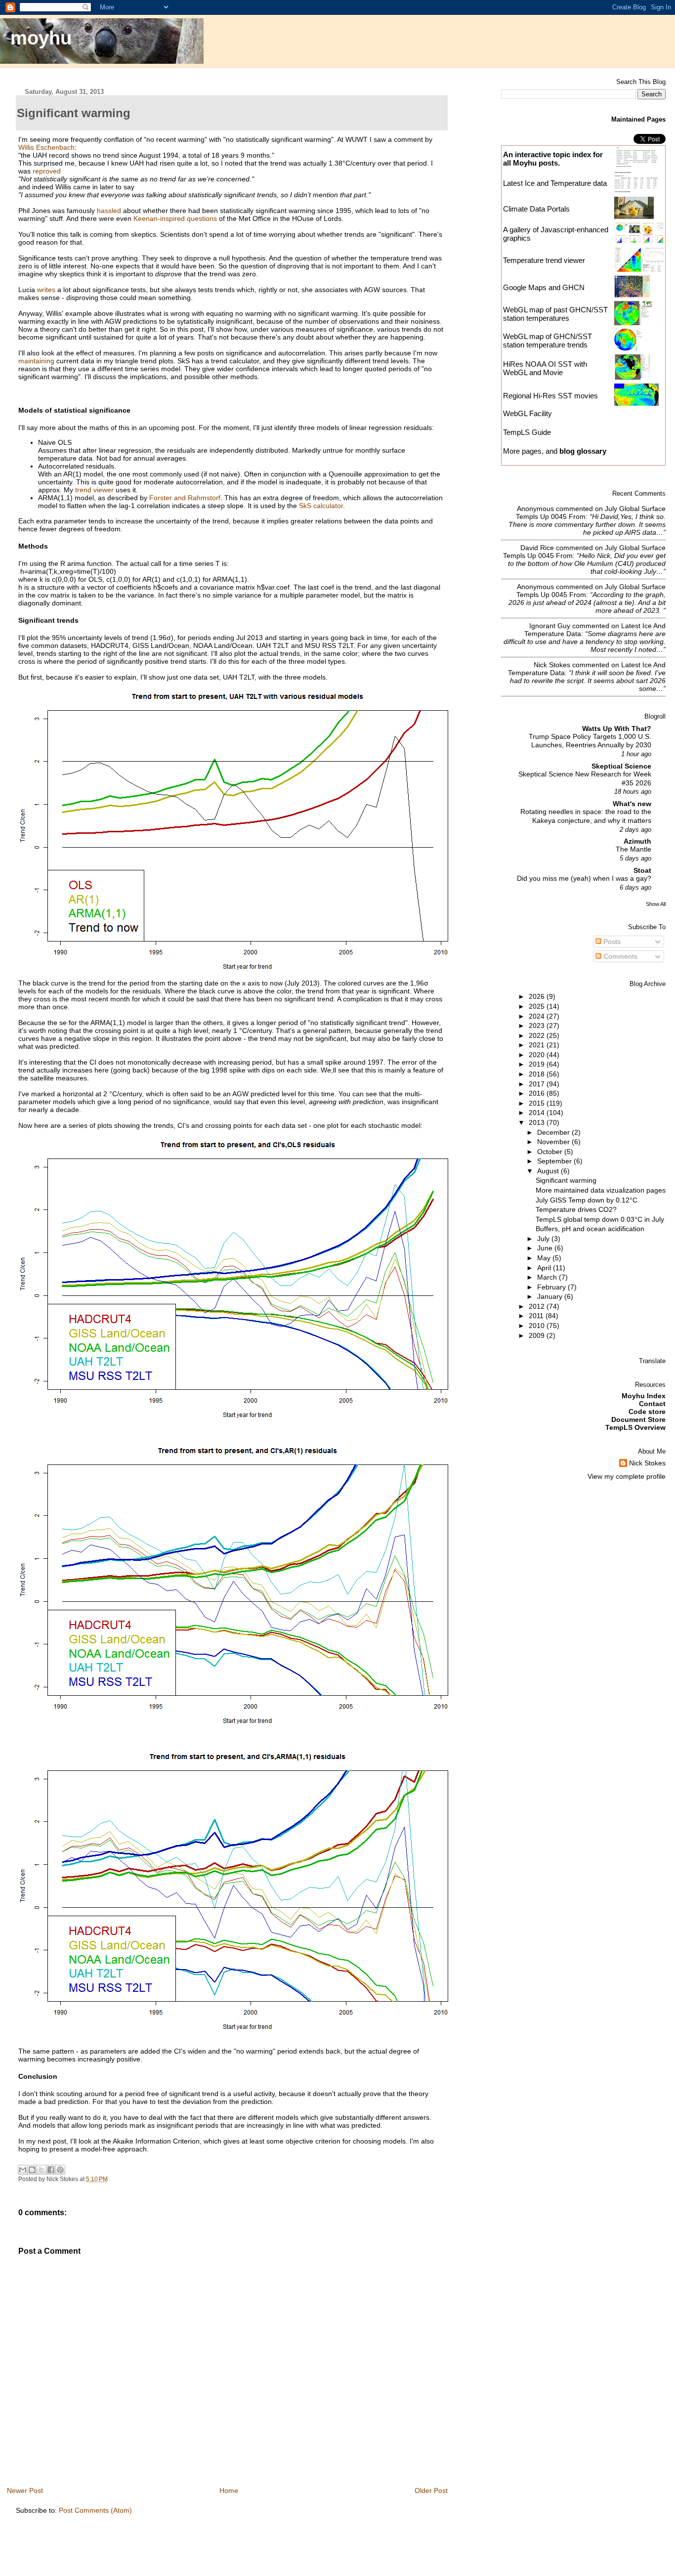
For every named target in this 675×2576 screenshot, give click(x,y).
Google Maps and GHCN (544, 287)
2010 (538, 1326)
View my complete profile (627, 1476)
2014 (538, 1113)
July (544, 1239)
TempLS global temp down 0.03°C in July (600, 1219)
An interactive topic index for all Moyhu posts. (553, 159)
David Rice (537, 548)
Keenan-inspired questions (175, 218)
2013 (538, 1122)
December (554, 1132)
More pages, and (555, 451)
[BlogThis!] (32, 2170)
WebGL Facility (527, 413)
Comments (619, 956)
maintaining (36, 361)
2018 (538, 1074)
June (546, 1248)
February (552, 1287)
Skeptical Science (621, 766)
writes (46, 290)
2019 (538, 1064)
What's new (632, 804)
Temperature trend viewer (544, 260)
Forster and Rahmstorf (185, 498)
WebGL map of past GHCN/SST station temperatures (555, 314)
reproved (47, 171)
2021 (538, 1045)
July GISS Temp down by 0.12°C (587, 1200)
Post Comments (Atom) (95, 2510)
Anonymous (535, 509)
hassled (109, 211)
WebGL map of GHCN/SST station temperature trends (548, 341)
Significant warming (566, 1180)
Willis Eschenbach (46, 147)
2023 (538, 1026)
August (549, 1171)
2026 (538, 996)
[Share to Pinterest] (60, 2170)
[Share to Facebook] (51, 2170)
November (554, 1142)
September (555, 1161)
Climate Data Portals (536, 209)
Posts (611, 942)
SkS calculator (321, 506)
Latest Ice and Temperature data (556, 183)
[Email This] (23, 2170)
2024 (538, 1016)
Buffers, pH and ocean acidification (590, 1229)
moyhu (41, 38)
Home (229, 2490)
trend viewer (94, 490)
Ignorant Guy (550, 626)
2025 (538, 1006)
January (551, 1296)
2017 (538, 1084)
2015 (538, 1103)
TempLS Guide (527, 432)
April (545, 1268)
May (545, 1258)
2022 (538, 1035)
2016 (538, 1093)
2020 (538, 1055)
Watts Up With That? (617, 729)
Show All (656, 904)
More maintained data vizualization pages (601, 1190)
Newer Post (25, 2490)
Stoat (642, 870)
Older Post (431, 2490)
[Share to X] (42, 2170)
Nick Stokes (552, 665)
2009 (538, 1335)
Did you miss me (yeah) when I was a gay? (584, 879)
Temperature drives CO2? (576, 1209)
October (551, 1152)
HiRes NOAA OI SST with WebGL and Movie (545, 368)
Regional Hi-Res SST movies (550, 396)
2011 (537, 1316)
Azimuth (637, 841)
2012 (538, 1306)
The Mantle (633, 849)
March (548, 1277)
